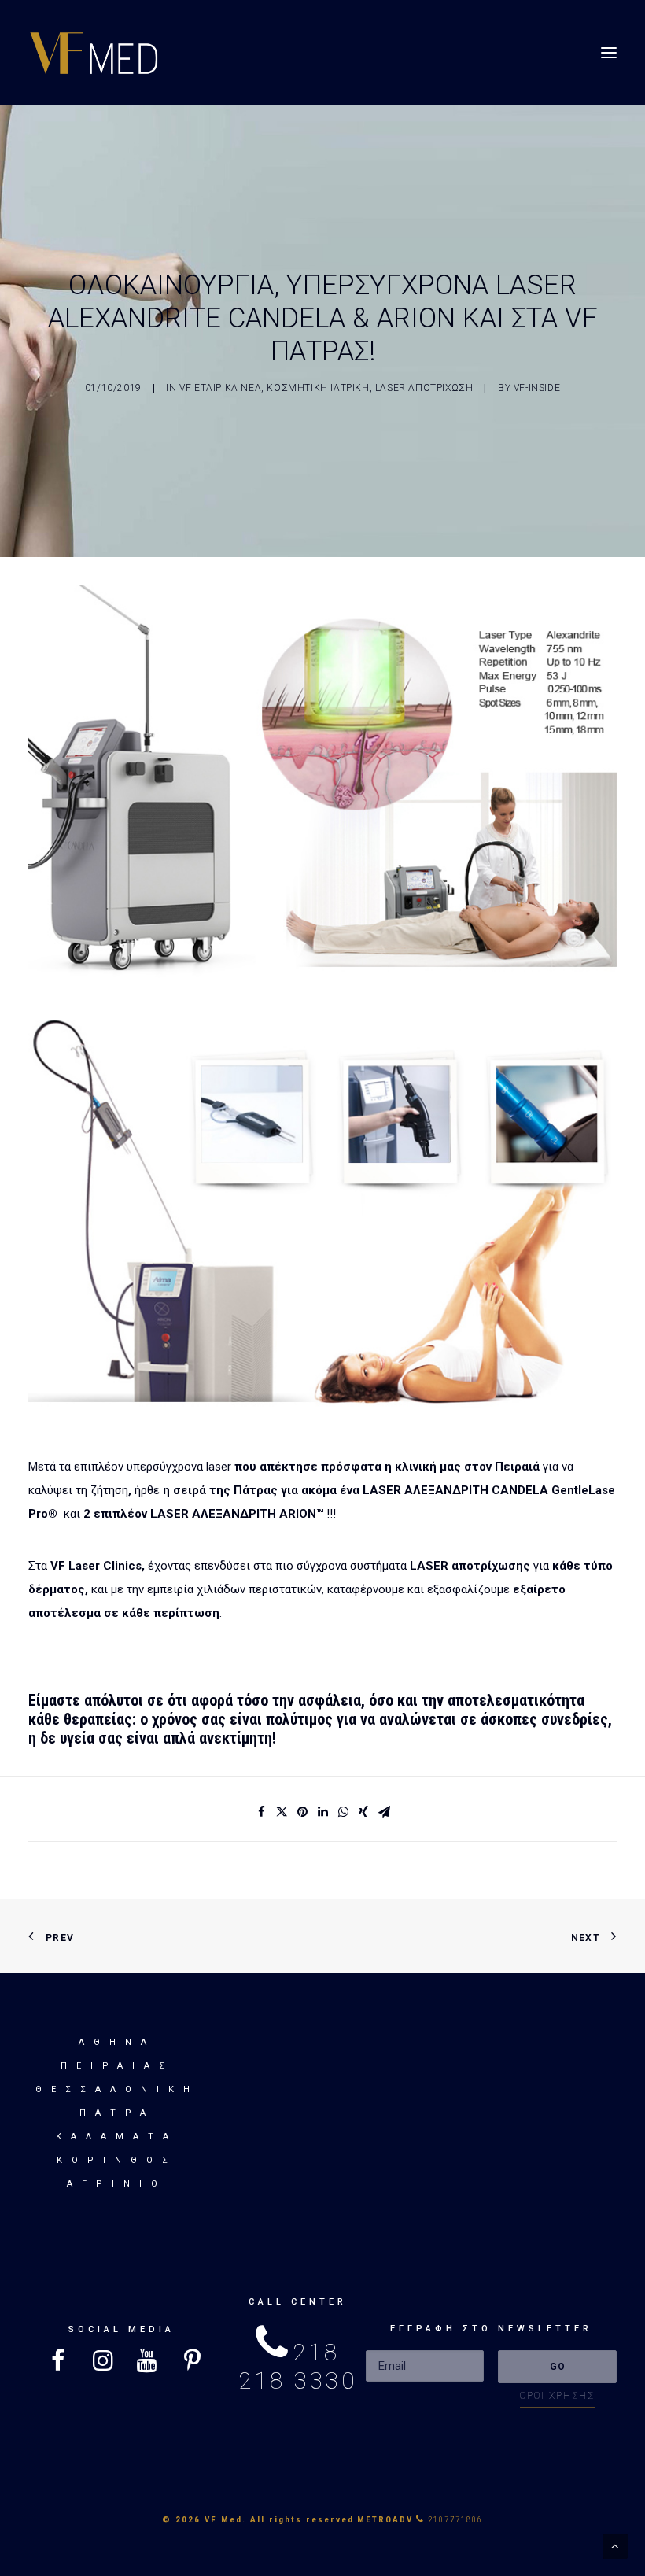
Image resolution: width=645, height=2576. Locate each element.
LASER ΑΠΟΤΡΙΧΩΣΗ (424, 388)
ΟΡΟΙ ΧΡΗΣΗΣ (557, 2396)
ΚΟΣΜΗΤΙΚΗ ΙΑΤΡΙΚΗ (318, 388)
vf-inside (537, 388)
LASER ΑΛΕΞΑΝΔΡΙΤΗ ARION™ (237, 1514)
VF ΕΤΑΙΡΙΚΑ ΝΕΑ (220, 388)
